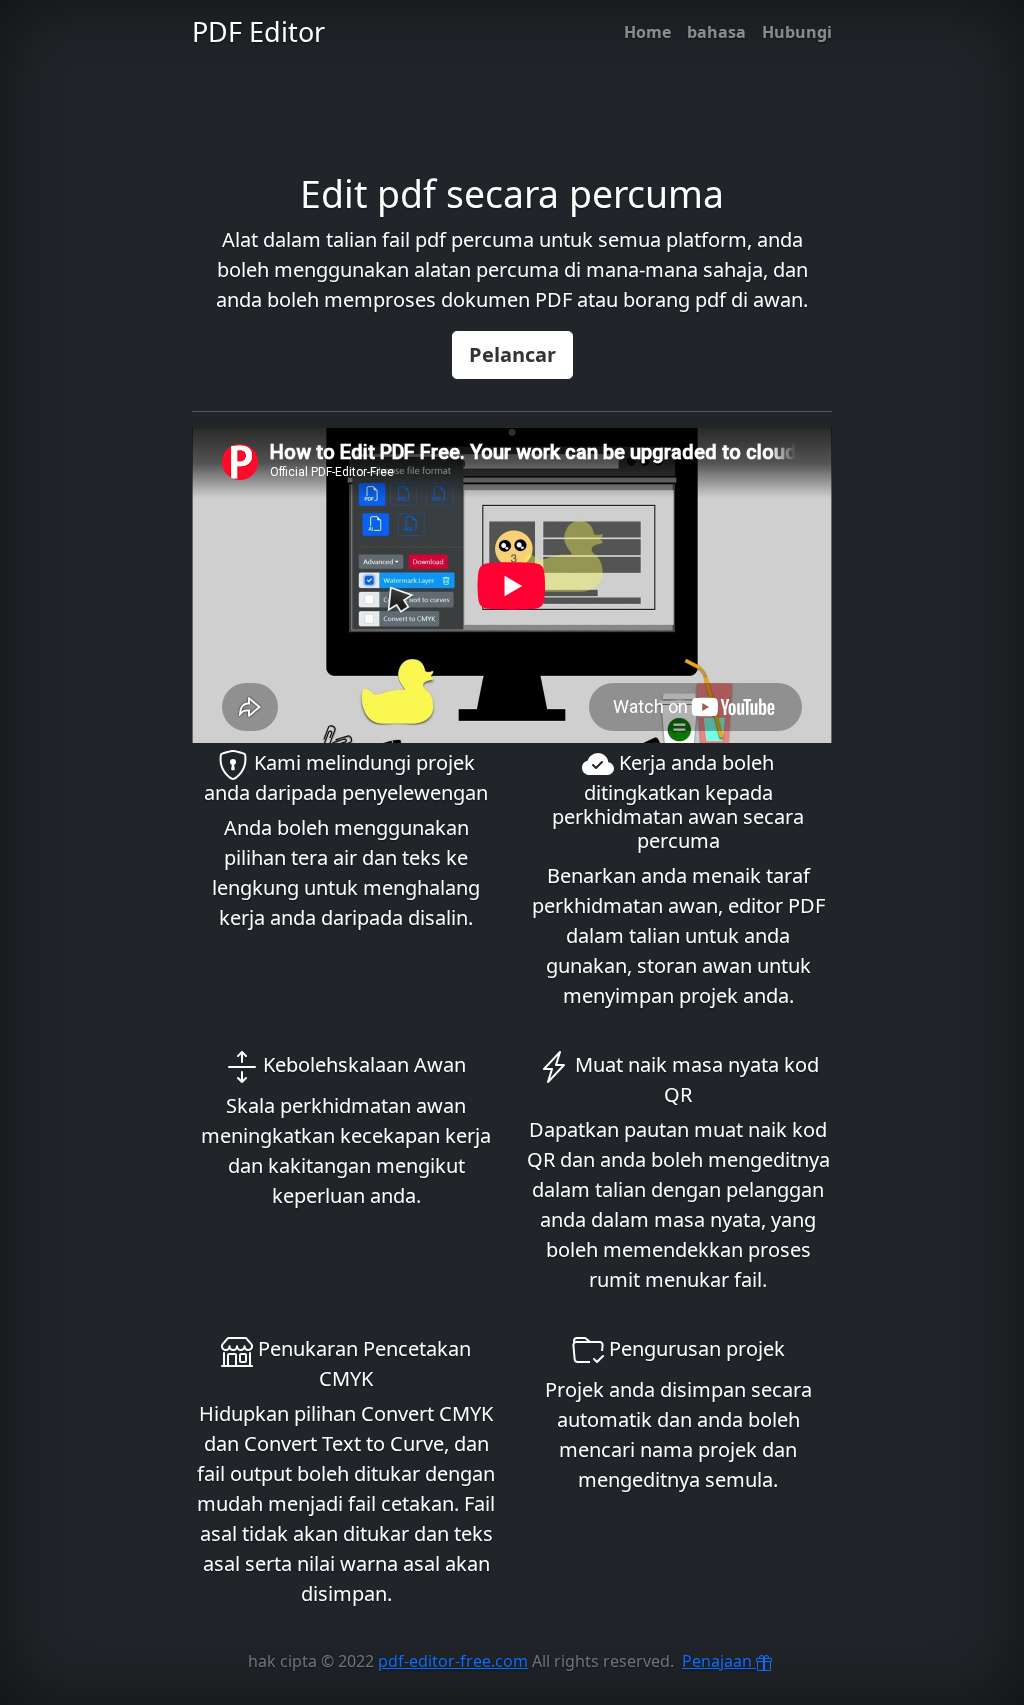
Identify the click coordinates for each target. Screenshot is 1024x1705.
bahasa (716, 32)
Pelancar (512, 354)
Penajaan (719, 1661)
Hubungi (797, 32)
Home (647, 32)
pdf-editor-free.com (453, 1661)
